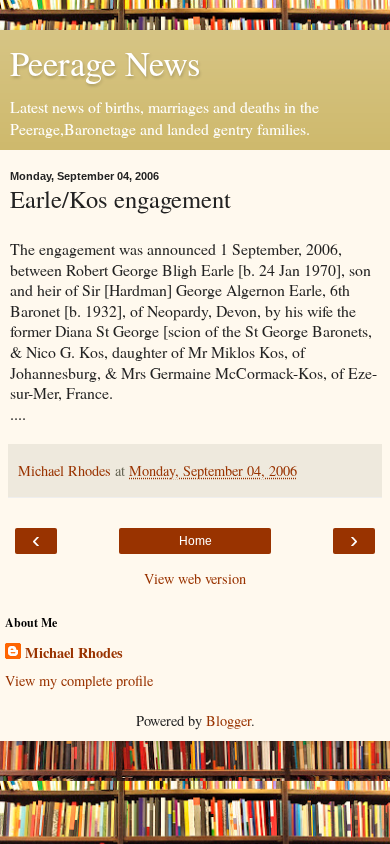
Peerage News (105, 63)
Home (195, 541)
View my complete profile (79, 680)
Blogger (228, 720)
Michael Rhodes (74, 653)
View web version (195, 578)
